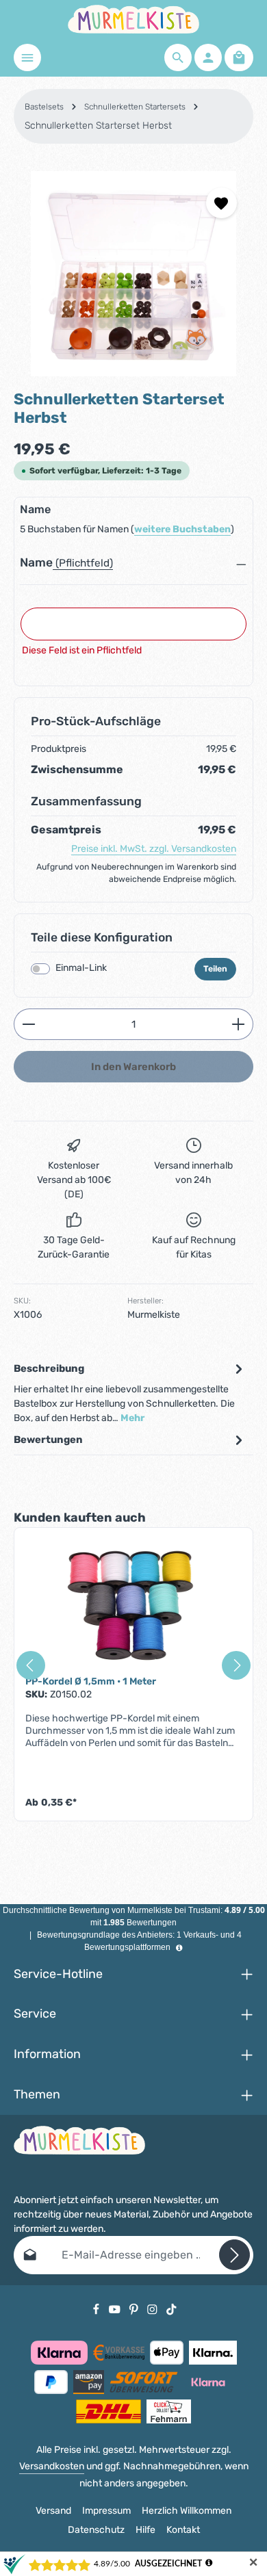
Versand (53, 2511)
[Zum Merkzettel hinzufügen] (221, 203)
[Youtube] (116, 2309)
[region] (133, 274)
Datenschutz (96, 2530)
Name (36, 562)
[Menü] (27, 57)
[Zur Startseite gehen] (133, 19)
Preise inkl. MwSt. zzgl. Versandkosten (154, 849)
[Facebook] (97, 2309)
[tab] (130, 1393)
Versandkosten (52, 2466)
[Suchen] (178, 57)
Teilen (215, 969)
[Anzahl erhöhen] (239, 1024)
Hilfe (145, 2530)
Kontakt (183, 2530)
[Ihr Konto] (208, 57)
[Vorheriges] (31, 1665)
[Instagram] (153, 2309)
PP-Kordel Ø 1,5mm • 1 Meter (91, 1681)
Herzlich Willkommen (187, 2511)
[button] (133, 567)
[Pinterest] (135, 2309)
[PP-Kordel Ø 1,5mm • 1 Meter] (133, 1607)
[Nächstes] (236, 1665)
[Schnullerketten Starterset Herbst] (133, 274)
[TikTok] (171, 2309)
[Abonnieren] (234, 2255)
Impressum (106, 2511)
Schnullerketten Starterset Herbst (98, 126)
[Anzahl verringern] (28, 1024)
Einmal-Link (81, 968)
